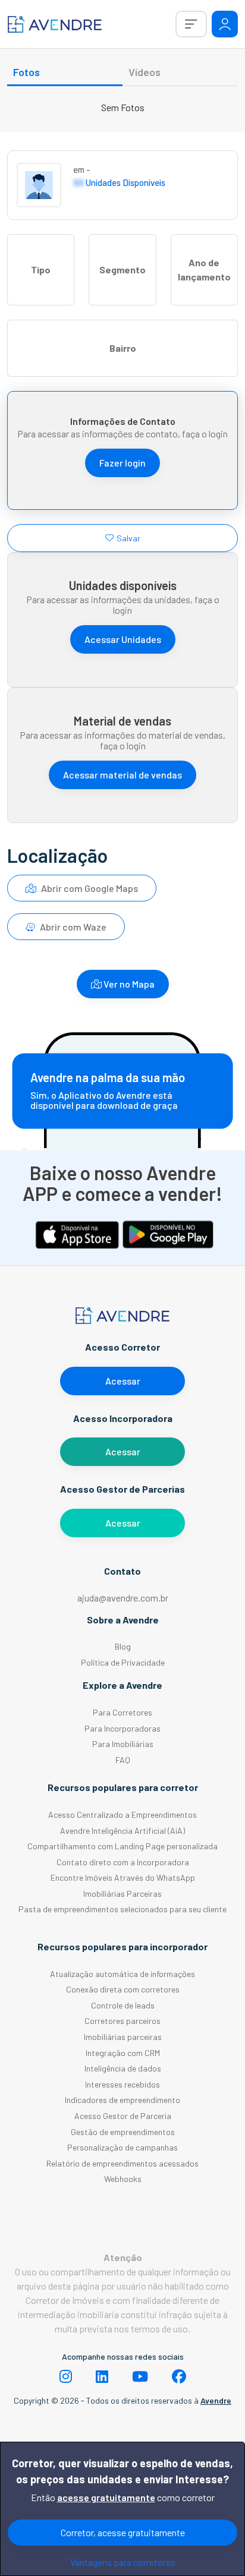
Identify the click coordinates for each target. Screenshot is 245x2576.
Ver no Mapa (128, 984)
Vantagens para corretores (123, 2562)
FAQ (123, 1760)
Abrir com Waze (72, 927)
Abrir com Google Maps (89, 888)
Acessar (123, 1381)
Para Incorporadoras (122, 1728)
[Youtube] (140, 2376)
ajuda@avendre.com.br (123, 1598)
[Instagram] (66, 2376)
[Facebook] (179, 2376)
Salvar (128, 538)
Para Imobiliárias (123, 1744)
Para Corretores (122, 1712)
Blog (123, 1646)
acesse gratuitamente (106, 2497)
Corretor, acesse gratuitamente (123, 2532)
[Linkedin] (102, 2376)
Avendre (216, 2400)
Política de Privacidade (123, 1662)
